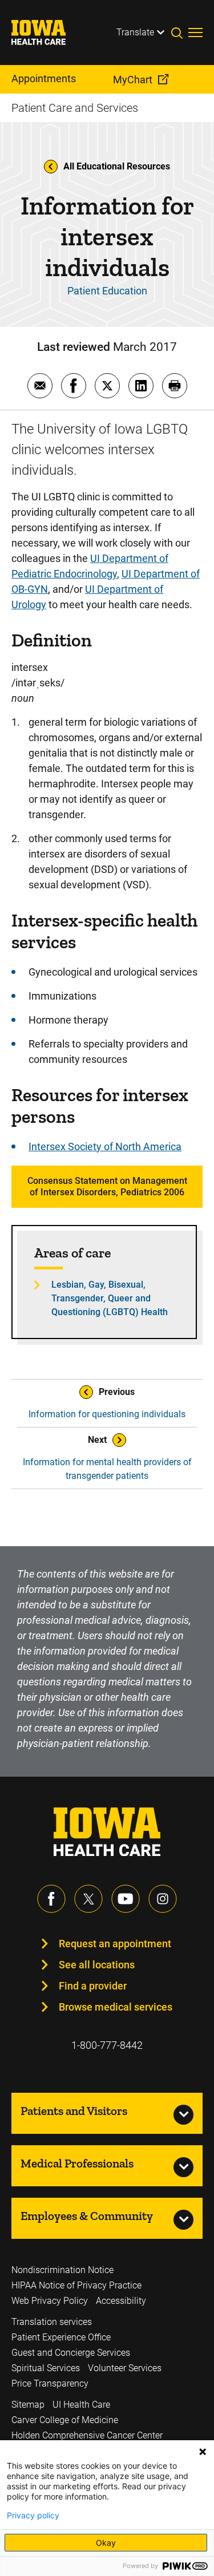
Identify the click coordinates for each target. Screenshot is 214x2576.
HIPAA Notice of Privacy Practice (76, 2285)
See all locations (97, 1965)
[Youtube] (126, 1899)
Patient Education (107, 291)
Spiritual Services (46, 2368)
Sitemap (28, 2405)
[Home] (46, 33)
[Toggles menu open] (195, 33)
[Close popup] (203, 2452)
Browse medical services (116, 2007)
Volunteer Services (125, 2368)
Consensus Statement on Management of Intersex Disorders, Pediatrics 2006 (107, 1186)
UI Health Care (81, 2405)
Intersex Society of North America (105, 1147)
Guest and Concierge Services (71, 2353)
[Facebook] (51, 1899)
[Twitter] (88, 1899)
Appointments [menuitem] (44, 78)
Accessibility (121, 2301)
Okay (106, 2543)
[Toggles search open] (180, 33)
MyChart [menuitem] (133, 80)
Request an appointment (115, 1944)
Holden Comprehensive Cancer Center (87, 2435)
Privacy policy (33, 2516)
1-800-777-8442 (107, 2045)
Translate (135, 32)
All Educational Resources (117, 166)
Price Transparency (50, 2383)
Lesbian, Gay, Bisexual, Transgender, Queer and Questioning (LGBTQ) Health (110, 1298)
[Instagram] (163, 1899)
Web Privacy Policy (50, 2301)
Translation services (52, 2322)
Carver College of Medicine (65, 2420)
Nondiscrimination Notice (62, 2270)
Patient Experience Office (61, 2337)
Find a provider (93, 1986)
